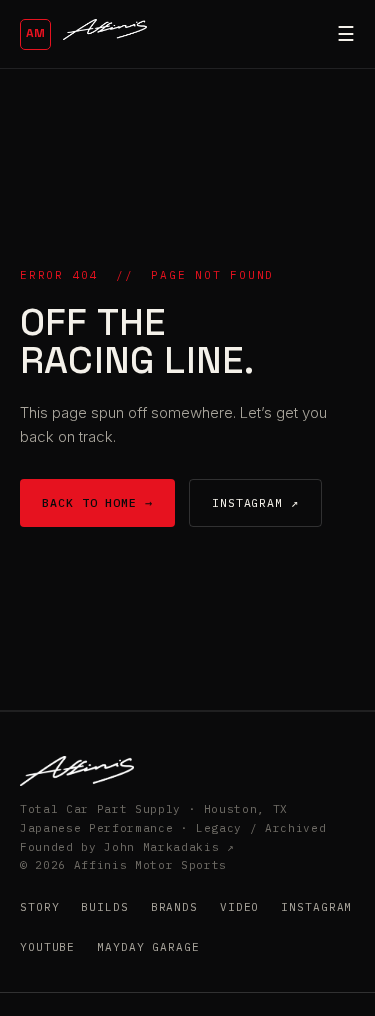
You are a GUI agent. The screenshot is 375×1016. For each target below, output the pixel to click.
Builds (104, 907)
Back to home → (97, 502)
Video (239, 907)
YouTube (47, 947)
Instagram (316, 907)
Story (39, 907)
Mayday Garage (148, 947)
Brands (174, 907)
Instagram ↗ (255, 502)
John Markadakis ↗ (169, 847)
